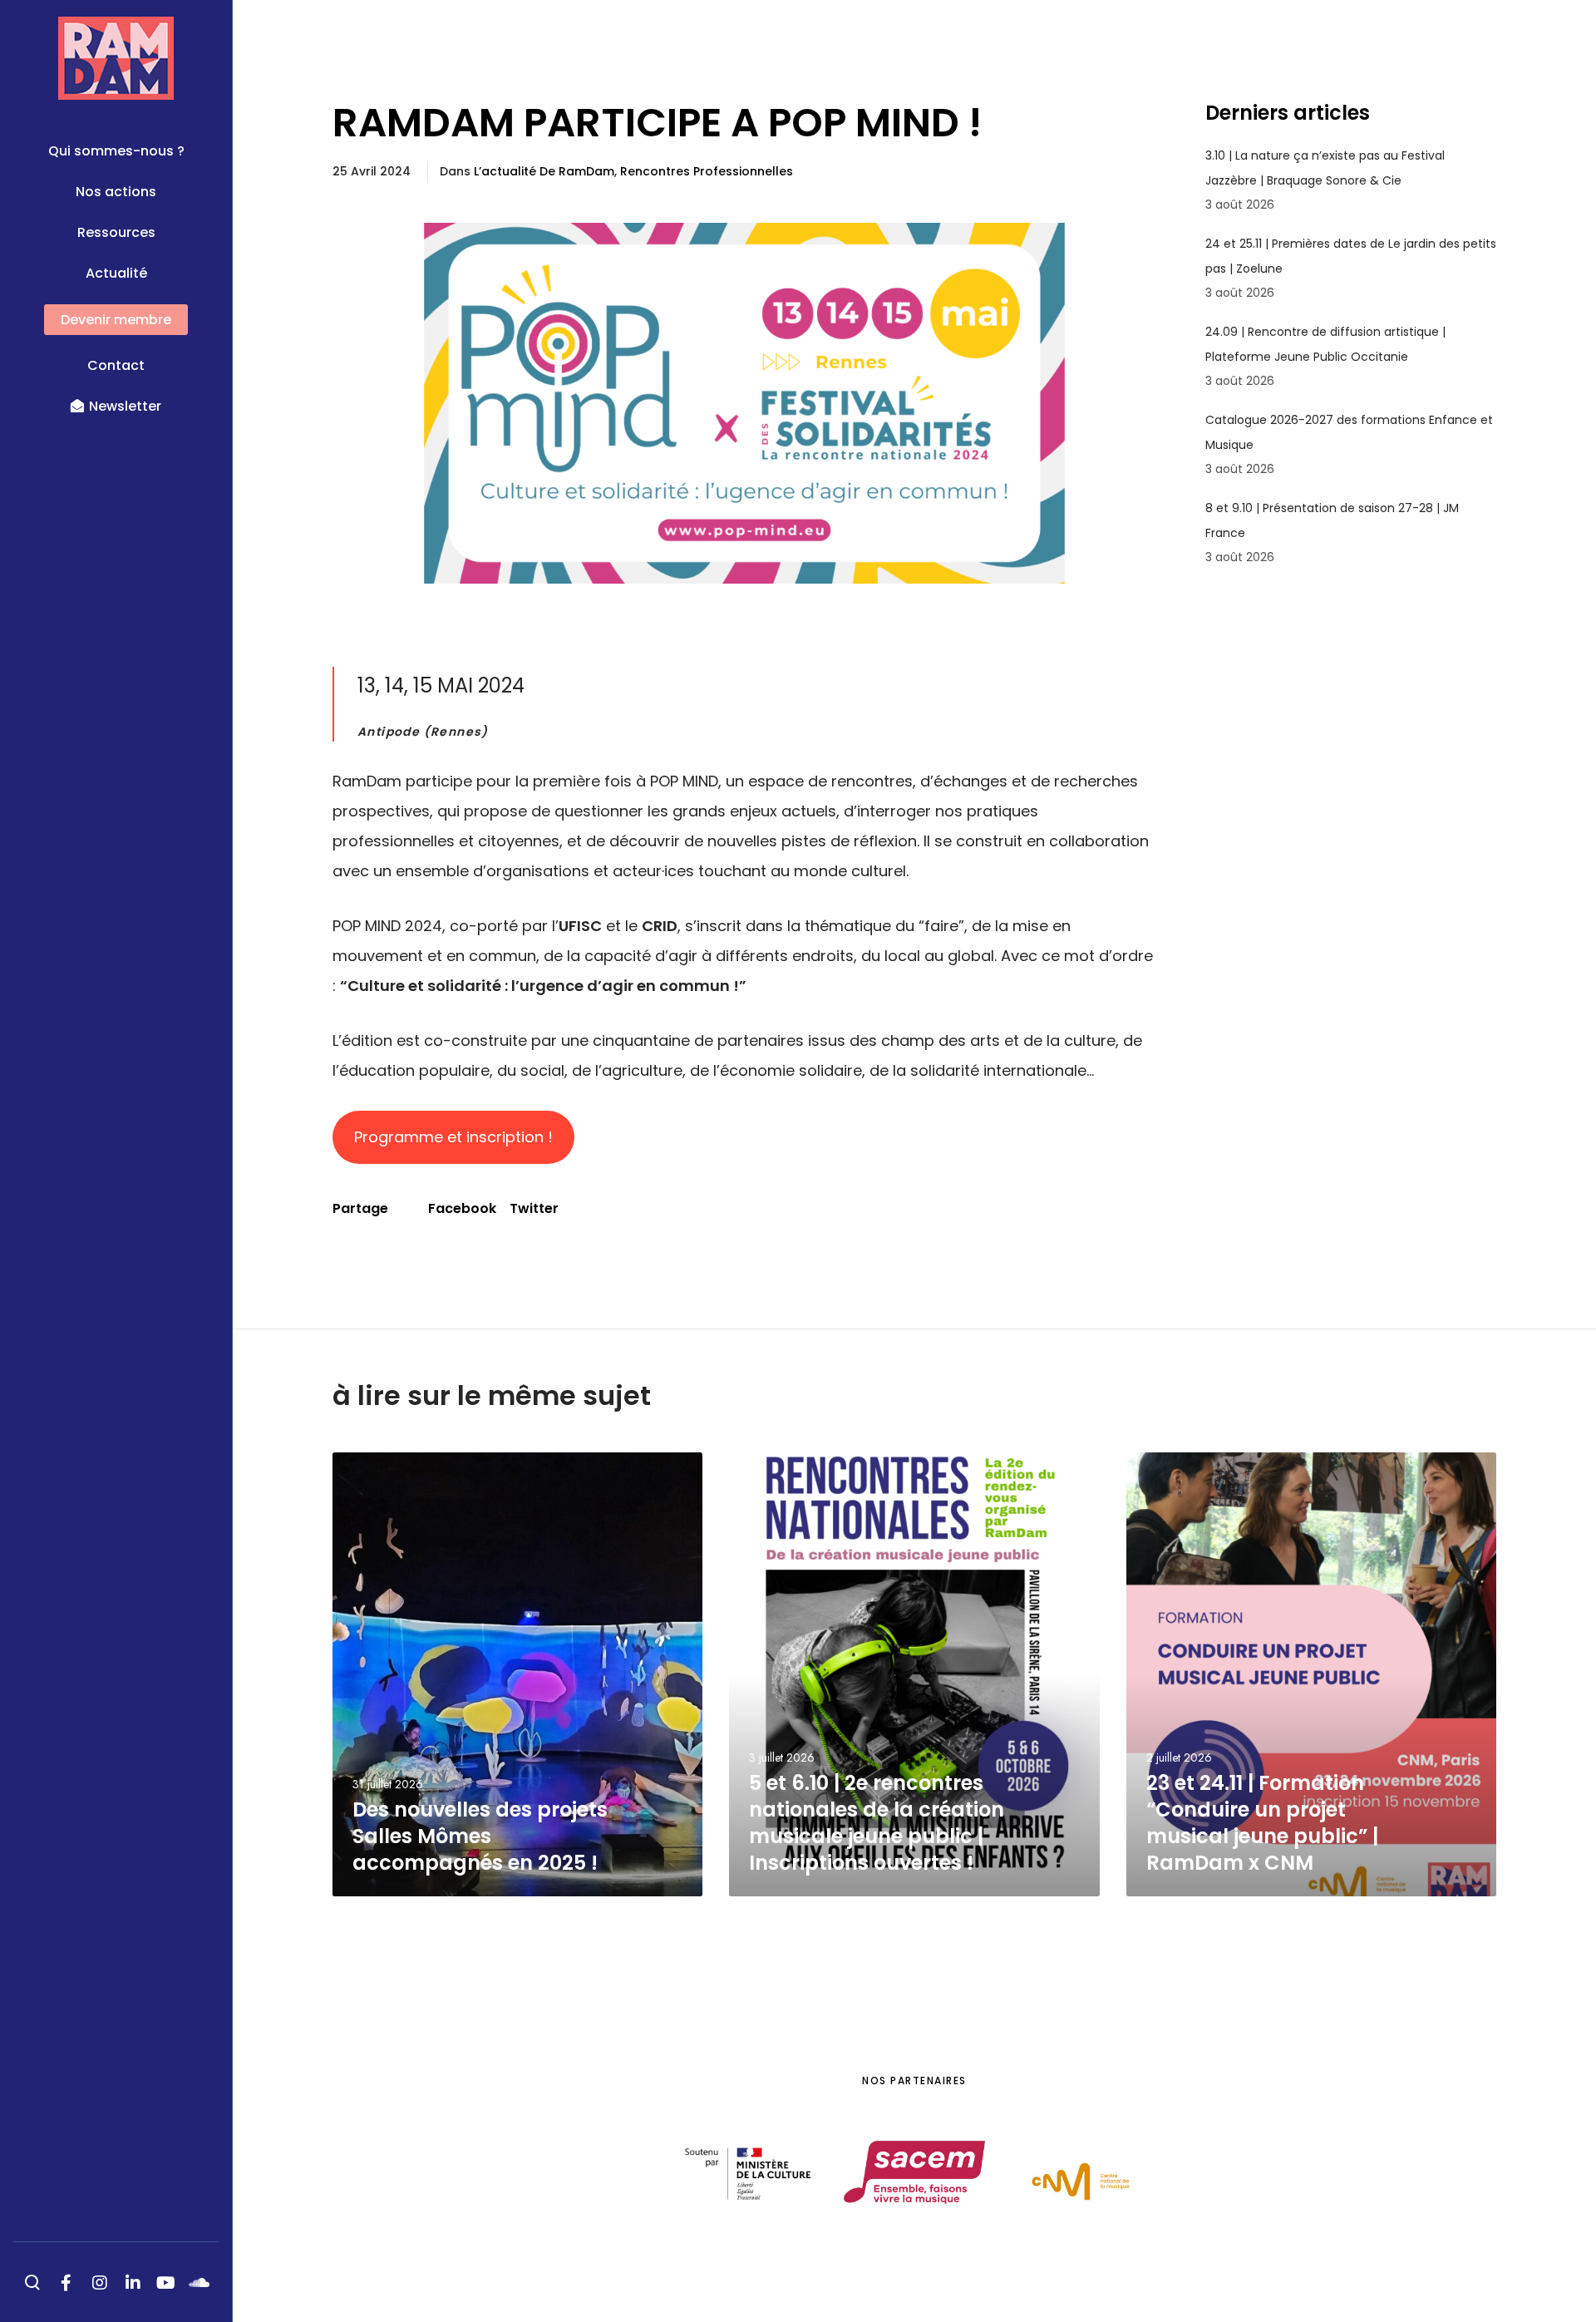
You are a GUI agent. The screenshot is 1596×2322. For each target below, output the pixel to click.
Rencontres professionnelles (707, 171)
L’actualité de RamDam (544, 171)
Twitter (534, 1208)
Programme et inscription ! (453, 1137)
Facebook (462, 1208)
